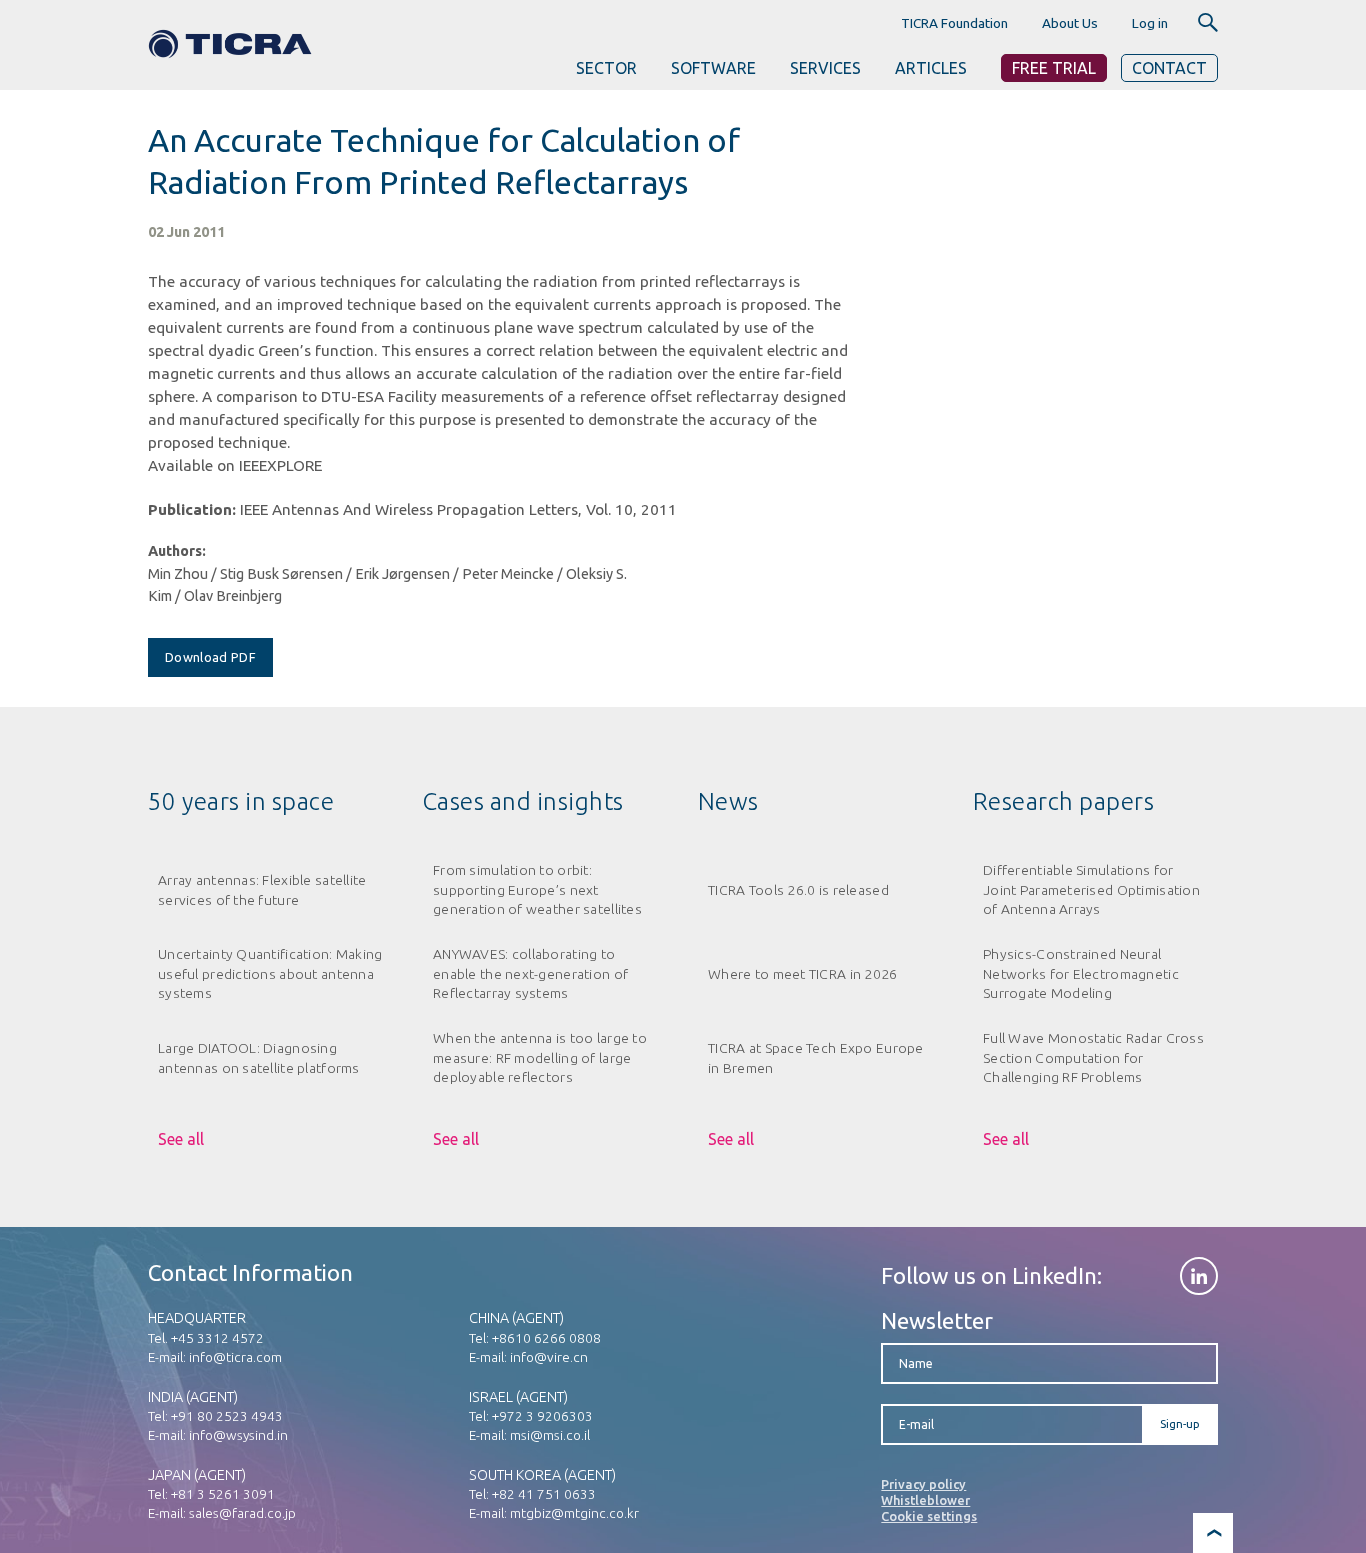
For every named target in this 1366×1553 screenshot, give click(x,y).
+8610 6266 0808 (546, 1338)
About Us (1070, 23)
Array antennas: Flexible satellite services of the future (262, 889)
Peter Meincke (508, 574)
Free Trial (1054, 68)
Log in (1150, 23)
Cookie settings (929, 1516)
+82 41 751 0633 (544, 1494)
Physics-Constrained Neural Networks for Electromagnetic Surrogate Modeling (1081, 973)
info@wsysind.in (238, 1435)
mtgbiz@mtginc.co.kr (574, 1513)
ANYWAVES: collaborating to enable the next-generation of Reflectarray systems (530, 973)
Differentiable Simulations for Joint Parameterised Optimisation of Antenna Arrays (1091, 889)
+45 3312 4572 (217, 1338)
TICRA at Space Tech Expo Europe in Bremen (816, 1057)
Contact (1169, 68)
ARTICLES (931, 68)
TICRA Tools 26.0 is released (798, 890)
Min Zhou (178, 574)
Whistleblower (925, 1500)
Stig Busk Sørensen (281, 574)
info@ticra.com (235, 1357)
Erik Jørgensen (402, 574)
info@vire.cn (549, 1357)
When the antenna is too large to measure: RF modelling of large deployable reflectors (540, 1057)
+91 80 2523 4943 (227, 1416)
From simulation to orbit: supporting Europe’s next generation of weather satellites (537, 889)
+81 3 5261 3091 (223, 1494)
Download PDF (210, 657)
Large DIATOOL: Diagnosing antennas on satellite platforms (259, 1057)
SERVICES (825, 68)
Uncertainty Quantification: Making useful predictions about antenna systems (270, 973)
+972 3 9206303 (542, 1416)
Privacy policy (923, 1484)
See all (181, 1139)
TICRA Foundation (954, 23)
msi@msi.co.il (550, 1435)
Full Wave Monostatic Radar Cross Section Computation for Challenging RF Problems (1093, 1057)
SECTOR (606, 68)
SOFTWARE (713, 68)
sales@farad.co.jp (242, 1513)
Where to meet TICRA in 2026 (803, 974)
